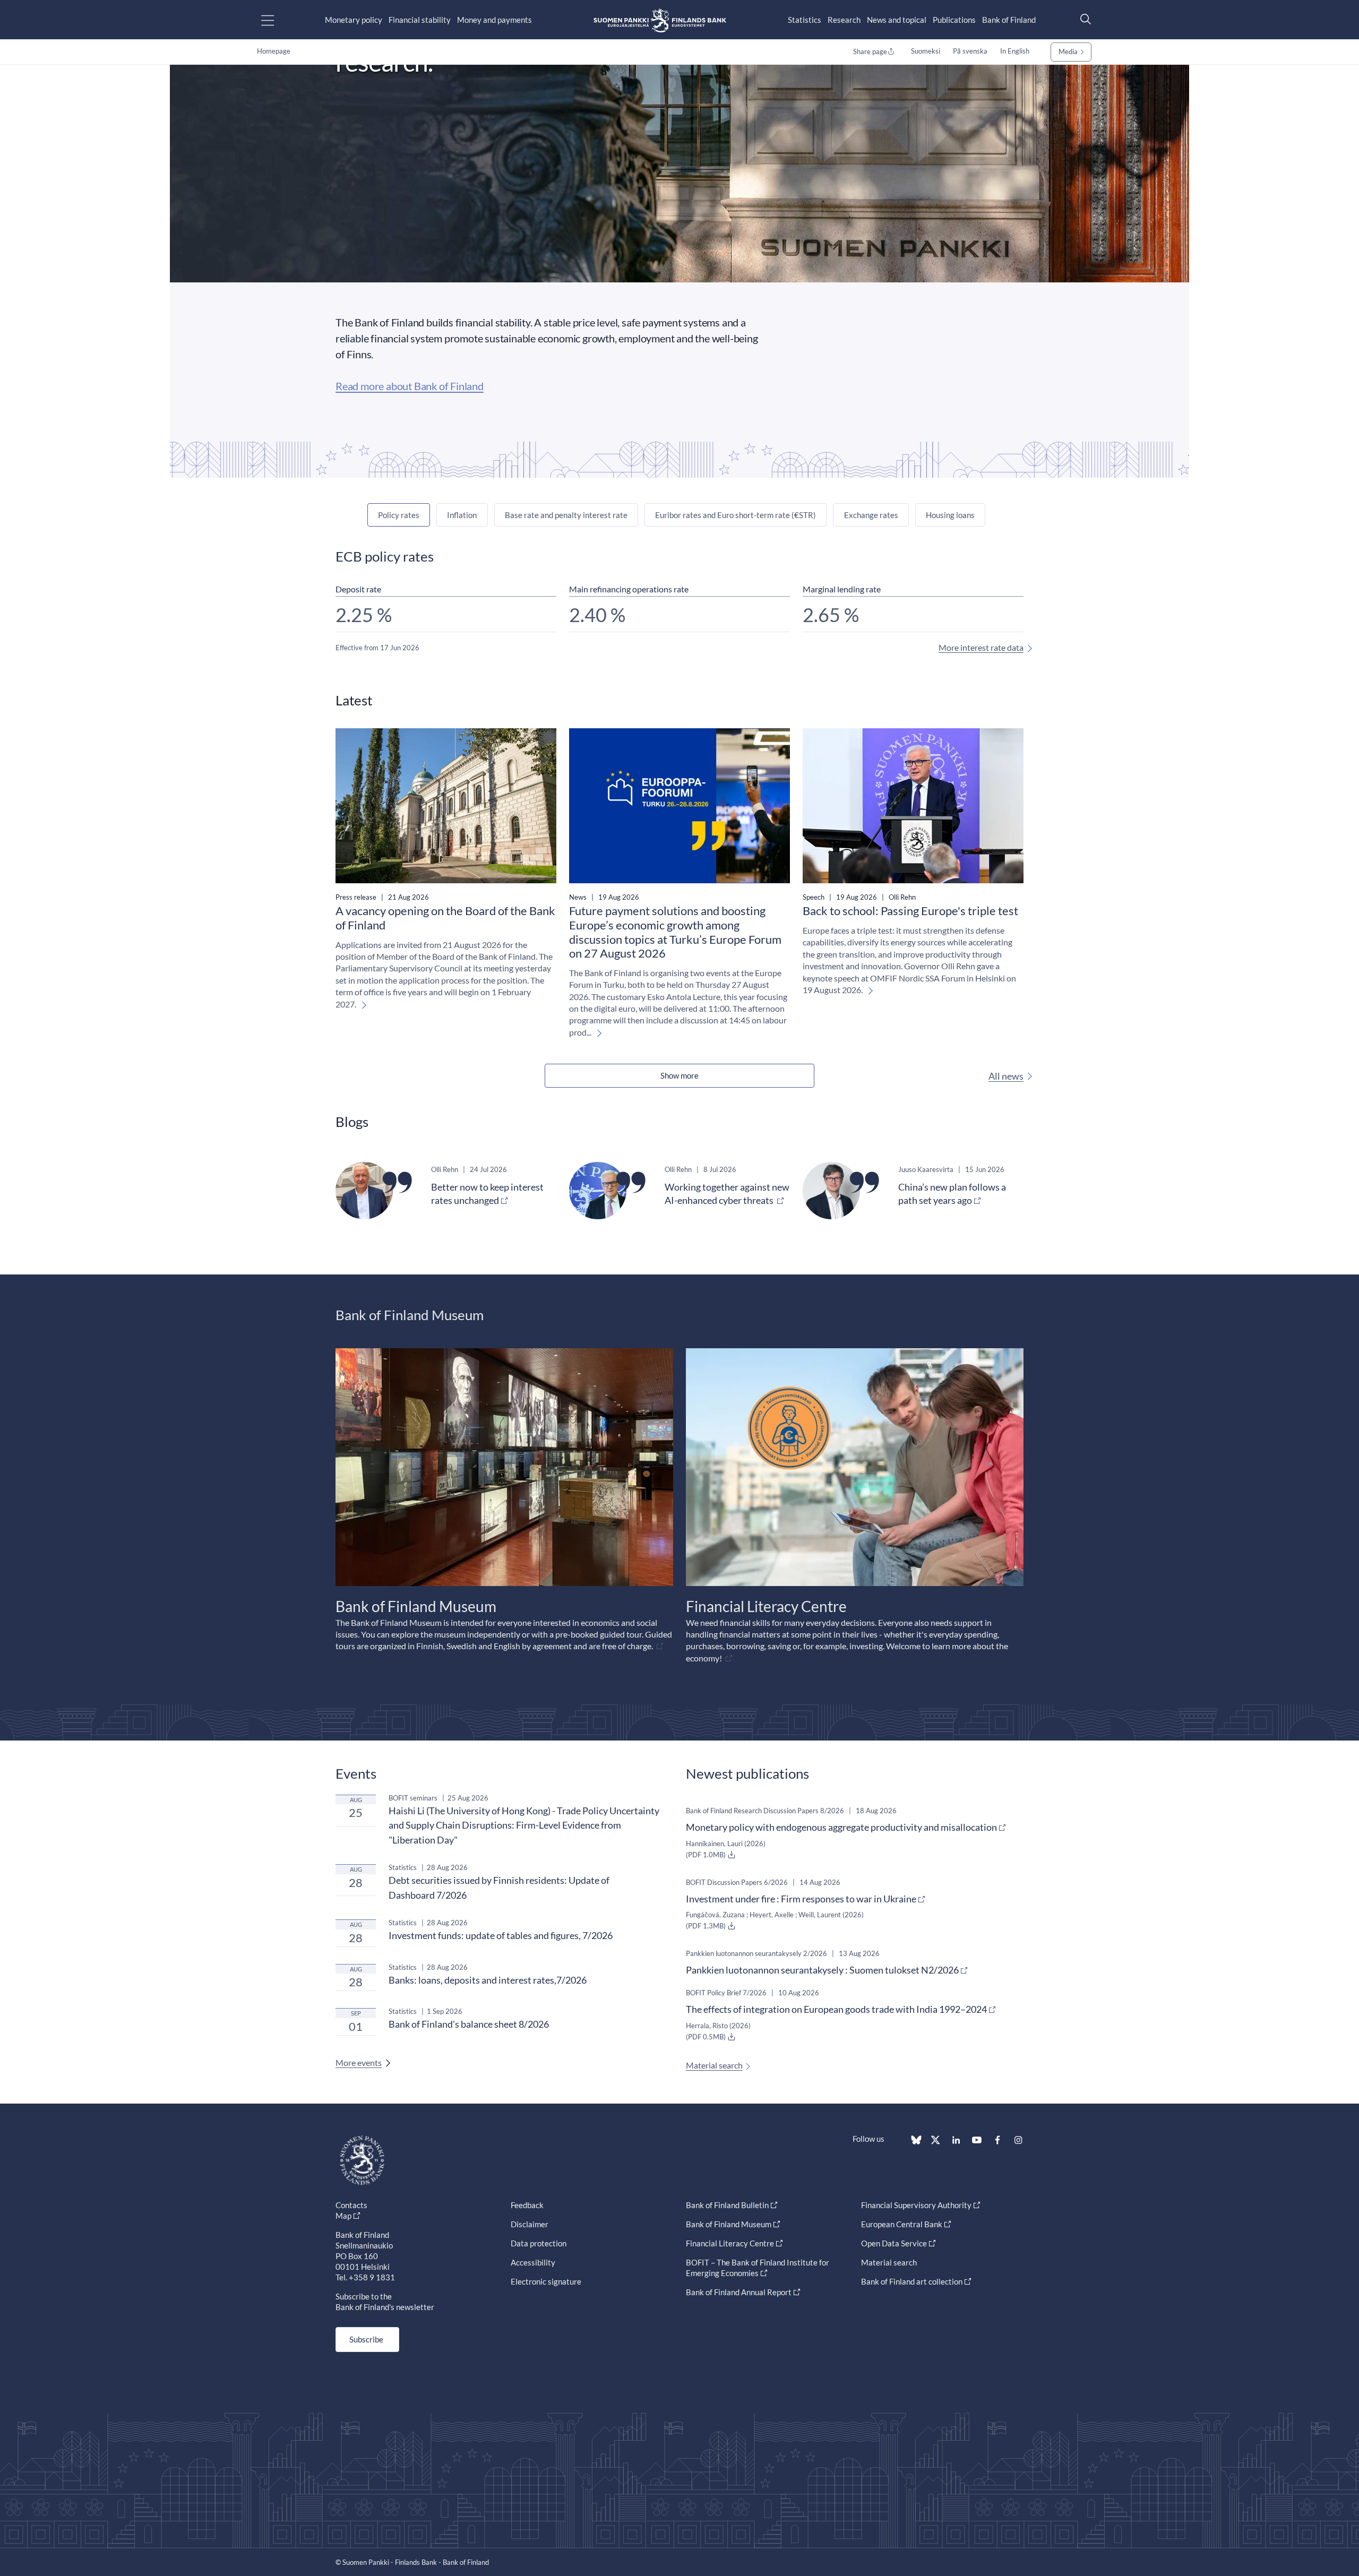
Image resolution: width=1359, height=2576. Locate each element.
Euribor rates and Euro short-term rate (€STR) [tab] (736, 515)
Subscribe (366, 2339)
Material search (714, 2065)
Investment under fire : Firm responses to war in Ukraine (801, 1899)
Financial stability (420, 20)
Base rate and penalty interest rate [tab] (566, 515)
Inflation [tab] (462, 515)
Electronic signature (546, 2281)
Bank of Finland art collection (912, 2281)
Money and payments (494, 20)
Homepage (274, 51)
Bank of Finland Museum (729, 2224)
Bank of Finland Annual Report (739, 2292)
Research (844, 20)
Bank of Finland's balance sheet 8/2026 (469, 2024)
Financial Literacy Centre (730, 2243)
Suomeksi (926, 51)
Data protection (539, 2243)
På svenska (970, 51)
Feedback (527, 2205)
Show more (679, 1075)
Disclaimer (530, 2224)
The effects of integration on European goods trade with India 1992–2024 (836, 2009)
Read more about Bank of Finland (410, 386)
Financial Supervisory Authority (916, 2205)
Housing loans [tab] (950, 515)
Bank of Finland (1009, 20)
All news (1006, 1076)
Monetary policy (354, 20)
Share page (870, 51)
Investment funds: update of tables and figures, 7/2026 (501, 1935)
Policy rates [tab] (399, 515)
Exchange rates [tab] (871, 515)
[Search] (1083, 19)
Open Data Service (894, 2243)
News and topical (897, 20)
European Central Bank (902, 2224)
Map (343, 2216)
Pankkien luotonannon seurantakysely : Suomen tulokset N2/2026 (822, 1970)
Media (1068, 51)
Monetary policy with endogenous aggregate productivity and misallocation (841, 1827)
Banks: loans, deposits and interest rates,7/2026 (488, 1980)
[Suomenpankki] (660, 20)
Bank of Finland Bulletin (727, 2205)
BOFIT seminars (413, 1798)
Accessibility (533, 2262)
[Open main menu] (277, 20)
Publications (954, 20)
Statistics (805, 20)
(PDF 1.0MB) (707, 1855)
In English (1015, 51)
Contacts (351, 2205)
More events (359, 2062)
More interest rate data (981, 647)
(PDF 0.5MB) (707, 2037)
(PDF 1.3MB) (707, 1926)
